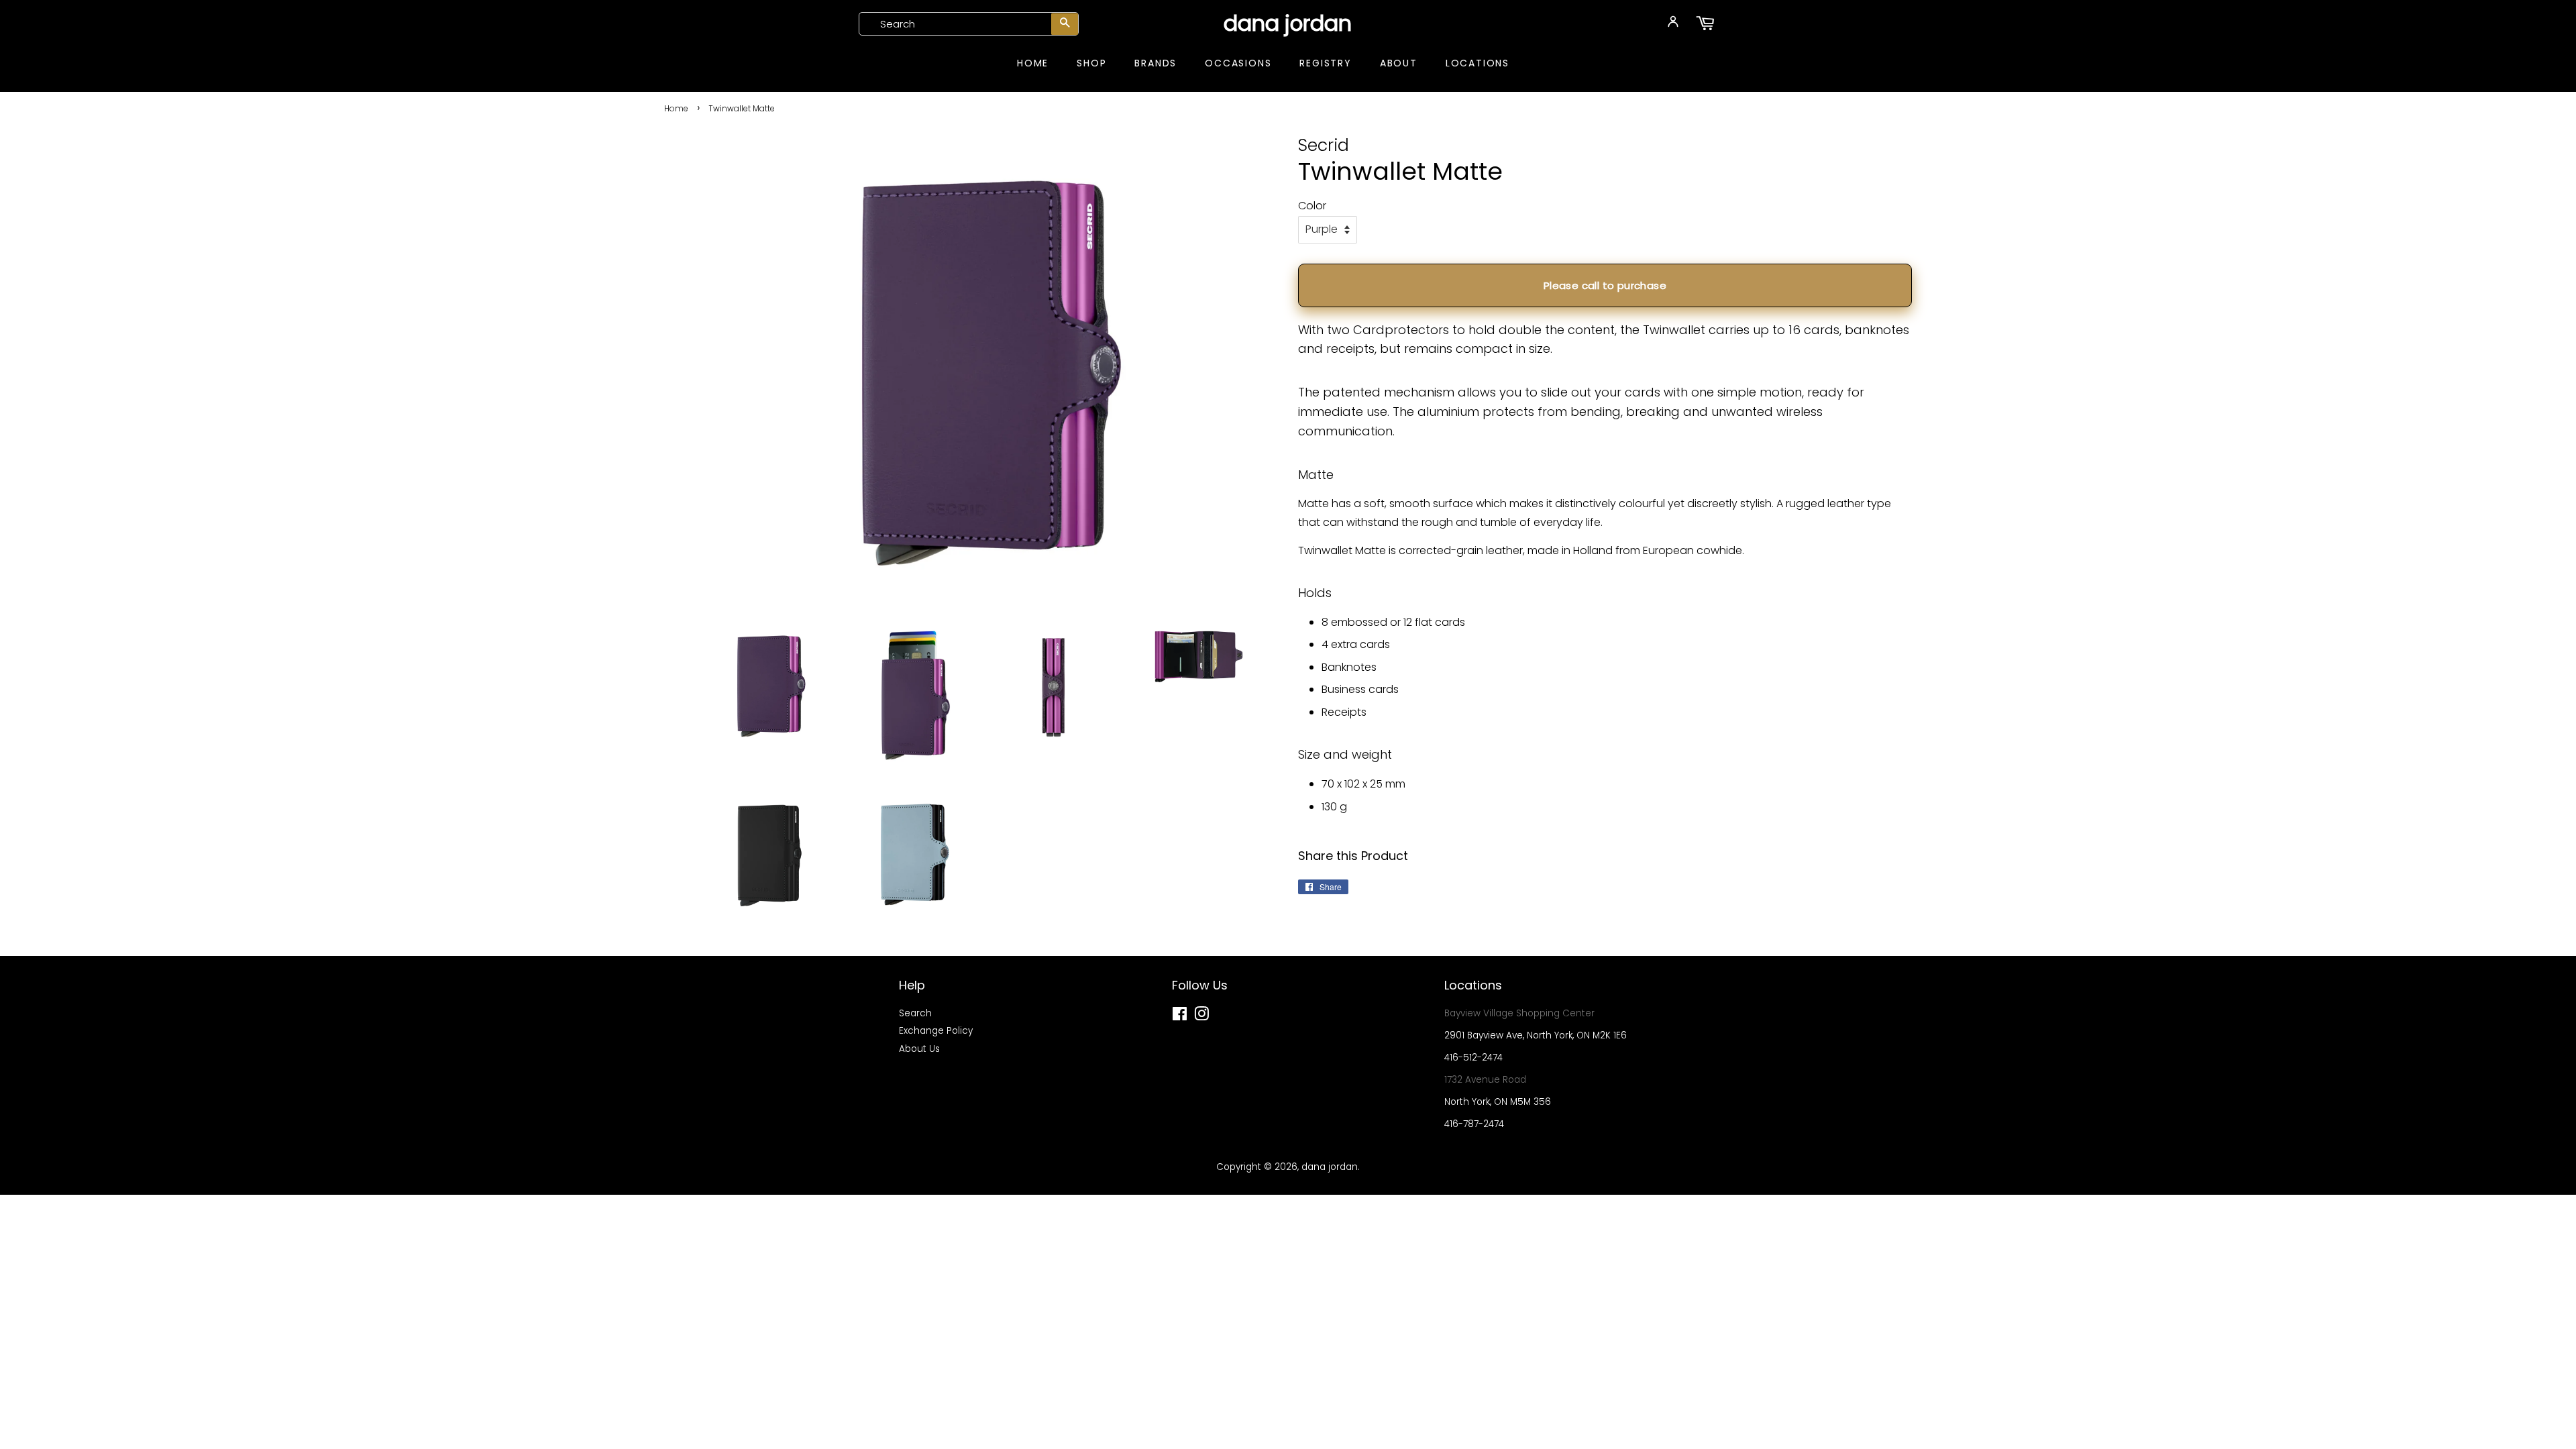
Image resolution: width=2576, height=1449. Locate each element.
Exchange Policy (936, 1031)
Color (1312, 206)
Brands (1156, 63)
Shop (1091, 63)
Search (915, 1013)
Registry (1325, 63)
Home (1033, 63)
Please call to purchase (1605, 285)
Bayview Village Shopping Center (1519, 1013)
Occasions (1238, 63)
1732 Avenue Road (1485, 1080)
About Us (919, 1049)
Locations (1478, 63)
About (1399, 63)
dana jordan (1288, 23)
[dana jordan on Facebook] (1180, 1017)
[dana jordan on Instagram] (1201, 1017)
